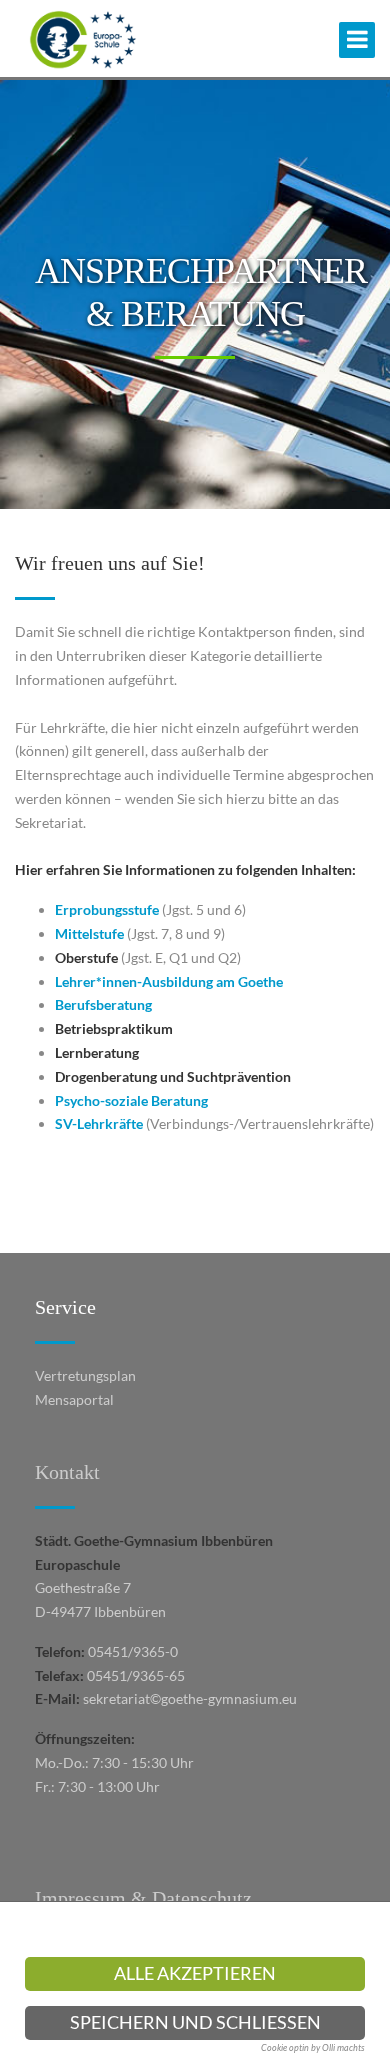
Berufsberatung (103, 1004)
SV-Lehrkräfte (99, 1123)
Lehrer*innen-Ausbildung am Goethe (169, 981)
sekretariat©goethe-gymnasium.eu (190, 1698)
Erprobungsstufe (107, 909)
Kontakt (67, 1472)
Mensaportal (74, 1399)
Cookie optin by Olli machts (313, 2047)
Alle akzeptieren (195, 1973)
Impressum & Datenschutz (143, 1898)
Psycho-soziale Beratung (131, 1100)
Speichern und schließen (195, 2022)
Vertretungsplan (85, 1375)
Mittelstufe (89, 933)
